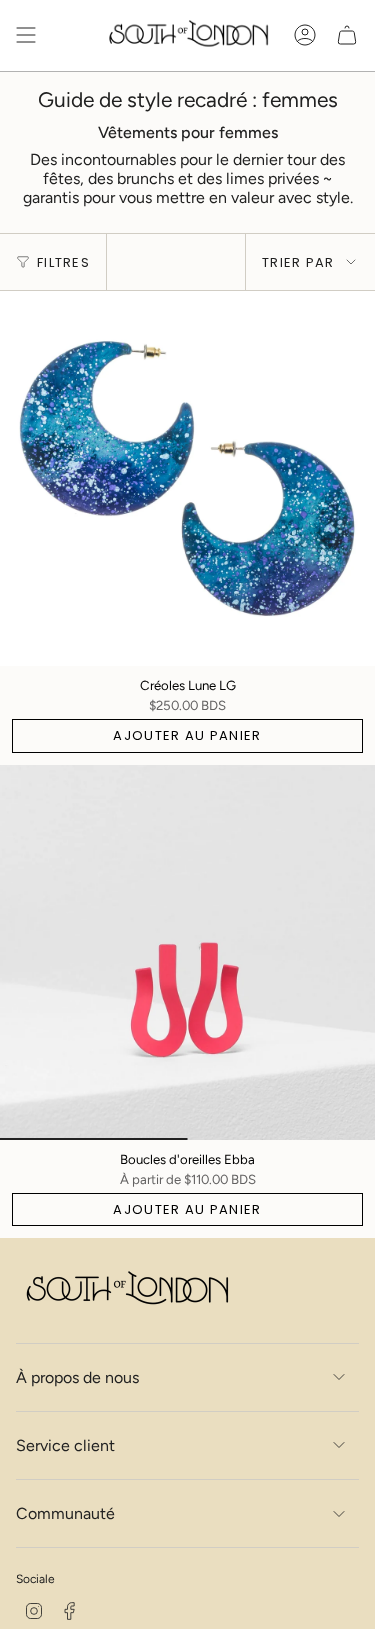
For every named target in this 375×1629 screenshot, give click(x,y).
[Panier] (347, 35)
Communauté (65, 1513)
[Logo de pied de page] (126, 1290)
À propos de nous (77, 1377)
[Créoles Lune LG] (187, 478)
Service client (65, 1445)
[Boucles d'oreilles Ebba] (187, 952)
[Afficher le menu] (26, 35)
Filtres (63, 262)
